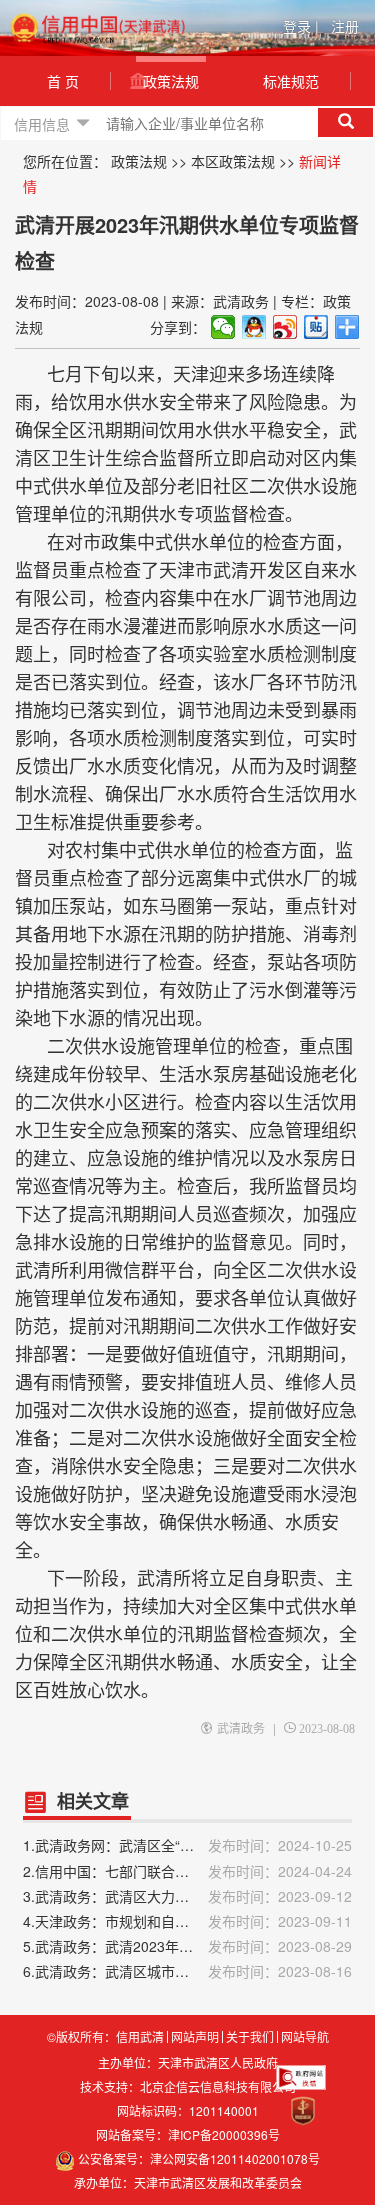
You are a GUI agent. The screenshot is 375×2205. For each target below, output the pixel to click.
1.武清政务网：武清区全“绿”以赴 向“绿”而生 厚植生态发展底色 (187, 1845)
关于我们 (250, 2037)
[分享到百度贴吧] (316, 327)
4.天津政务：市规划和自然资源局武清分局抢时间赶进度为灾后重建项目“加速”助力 (187, 1921)
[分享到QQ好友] (254, 327)
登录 (301, 26)
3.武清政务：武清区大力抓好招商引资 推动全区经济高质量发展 (187, 1896)
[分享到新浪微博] (285, 327)
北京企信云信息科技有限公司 (218, 2086)
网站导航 (305, 2037)
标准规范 (291, 81)
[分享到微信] (223, 327)
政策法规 (171, 81)
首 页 (63, 81)
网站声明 (195, 2037)
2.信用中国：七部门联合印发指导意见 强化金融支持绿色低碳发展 (187, 1871)
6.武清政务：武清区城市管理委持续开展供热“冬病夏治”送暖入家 (187, 1971)
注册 (345, 26)
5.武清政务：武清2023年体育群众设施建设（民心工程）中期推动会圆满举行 (187, 1946)
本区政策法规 (233, 161)
